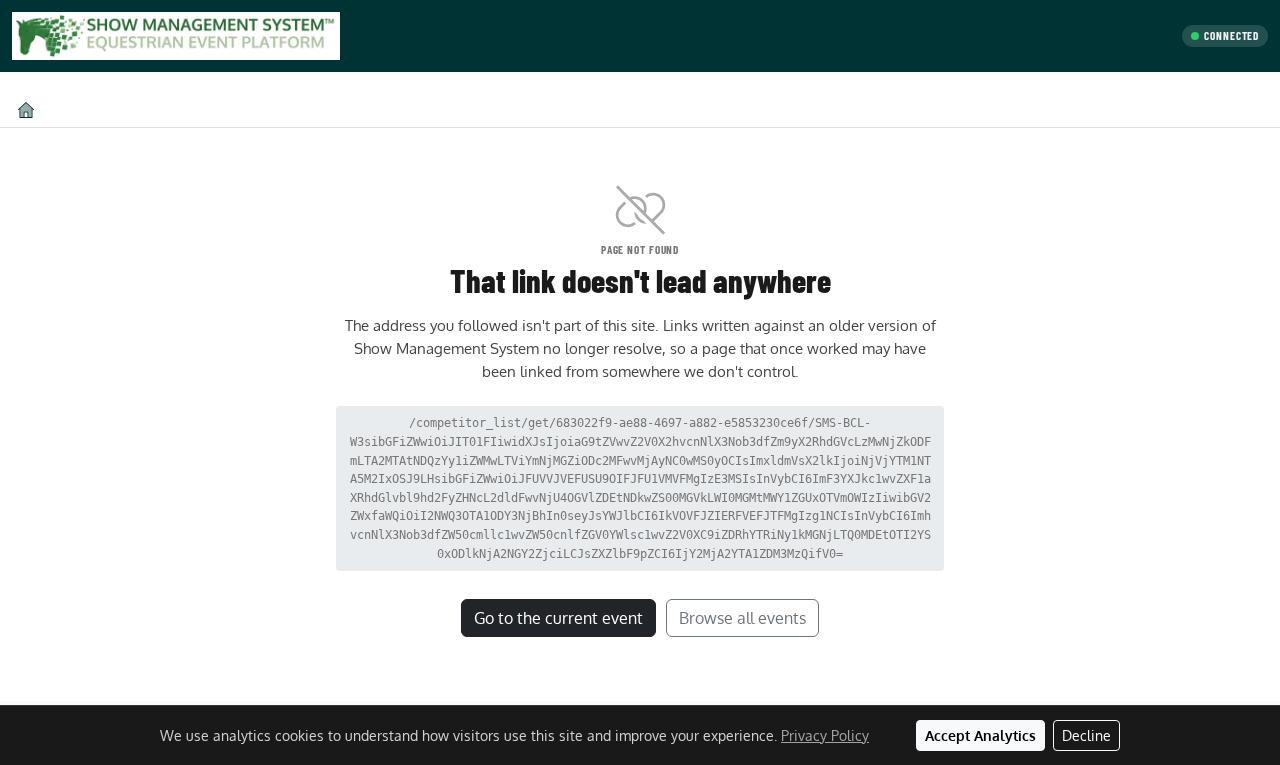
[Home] (26, 109)
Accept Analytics (980, 735)
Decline (1086, 735)
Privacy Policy (825, 735)
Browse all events (742, 618)
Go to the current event (558, 618)
